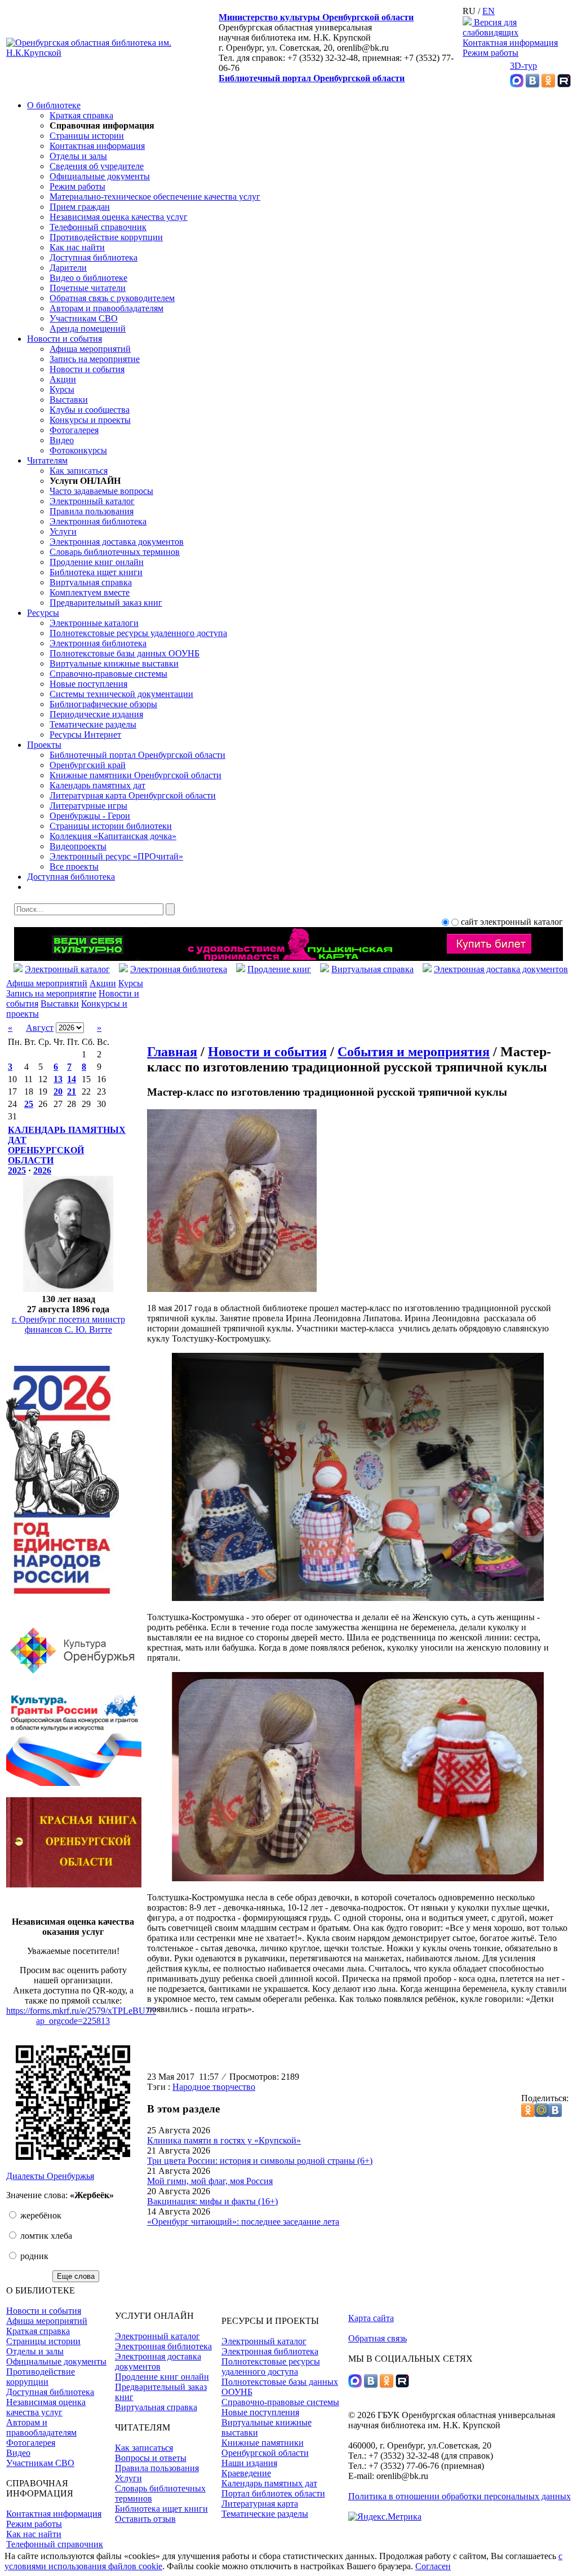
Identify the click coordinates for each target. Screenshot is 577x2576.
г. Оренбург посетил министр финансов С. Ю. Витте (68, 1324)
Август (40, 1028)
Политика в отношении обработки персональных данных (460, 2496)
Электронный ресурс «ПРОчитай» (116, 856)
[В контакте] (532, 84)
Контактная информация (510, 43)
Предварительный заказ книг (106, 603)
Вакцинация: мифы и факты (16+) (212, 2201)
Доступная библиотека (94, 257)
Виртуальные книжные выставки (114, 663)
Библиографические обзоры (103, 704)
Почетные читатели (88, 288)
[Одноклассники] (548, 84)
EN (489, 11)
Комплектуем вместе (90, 592)
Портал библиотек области (273, 2493)
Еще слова (76, 2276)
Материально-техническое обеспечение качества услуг (155, 197)
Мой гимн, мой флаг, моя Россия (210, 2181)
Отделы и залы (78, 156)
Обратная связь (378, 2338)
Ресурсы (43, 613)
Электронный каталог (92, 501)
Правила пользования (92, 511)
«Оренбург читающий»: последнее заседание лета (243, 2222)
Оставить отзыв (145, 2519)
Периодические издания (96, 714)
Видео (62, 440)
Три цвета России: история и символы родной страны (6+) (260, 2161)
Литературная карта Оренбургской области (133, 795)
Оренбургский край (88, 765)
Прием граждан (80, 207)
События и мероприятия (414, 1052)
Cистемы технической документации (121, 694)
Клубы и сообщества (90, 410)
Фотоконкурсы (78, 450)
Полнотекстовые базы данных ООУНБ (125, 653)
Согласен (433, 2566)
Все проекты (74, 866)
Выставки (69, 400)
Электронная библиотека (98, 521)
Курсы (62, 389)
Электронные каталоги (94, 623)
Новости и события (65, 339)
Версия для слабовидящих (491, 27)
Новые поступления (88, 684)
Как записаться (79, 471)
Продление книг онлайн (97, 562)
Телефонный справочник (98, 227)
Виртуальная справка (91, 582)
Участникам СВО (84, 318)
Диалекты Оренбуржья (50, 2176)
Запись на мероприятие (95, 359)
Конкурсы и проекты (90, 420)
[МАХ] (517, 84)
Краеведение (246, 2473)
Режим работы (491, 53)
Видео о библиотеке (88, 278)
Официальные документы (100, 176)
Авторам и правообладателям (106, 308)
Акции (63, 379)
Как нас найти (77, 247)
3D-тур (523, 66)
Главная (172, 1052)
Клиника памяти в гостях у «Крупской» (224, 2140)
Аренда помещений (88, 328)
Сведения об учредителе (97, 166)
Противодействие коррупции (106, 237)
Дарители (68, 268)
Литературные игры (88, 806)
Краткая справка (81, 115)
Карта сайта (371, 2318)
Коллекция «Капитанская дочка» (113, 836)
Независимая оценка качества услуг (119, 217)
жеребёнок (40, 2215)
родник (33, 2256)
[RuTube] (564, 84)
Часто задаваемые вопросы (101, 491)
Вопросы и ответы (151, 2458)
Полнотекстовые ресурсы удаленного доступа (138, 633)
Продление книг (279, 969)
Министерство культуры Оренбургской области (316, 17)
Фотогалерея (74, 430)
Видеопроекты (78, 846)
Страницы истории (87, 136)
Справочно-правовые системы (108, 674)
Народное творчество (214, 2087)
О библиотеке (54, 105)
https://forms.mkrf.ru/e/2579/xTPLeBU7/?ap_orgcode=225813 (81, 2016)
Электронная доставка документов (117, 542)
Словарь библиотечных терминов (115, 552)
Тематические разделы (93, 724)
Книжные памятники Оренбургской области (136, 775)
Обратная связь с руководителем (112, 298)
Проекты (44, 745)
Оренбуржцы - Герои (90, 816)
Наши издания (249, 2463)
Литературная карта (260, 2504)
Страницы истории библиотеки (111, 826)
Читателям (47, 460)
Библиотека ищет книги (96, 572)
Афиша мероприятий (90, 349)
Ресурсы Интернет (85, 735)
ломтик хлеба (45, 2236)
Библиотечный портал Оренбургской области (312, 78)
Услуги (63, 531)
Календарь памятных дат (97, 785)
